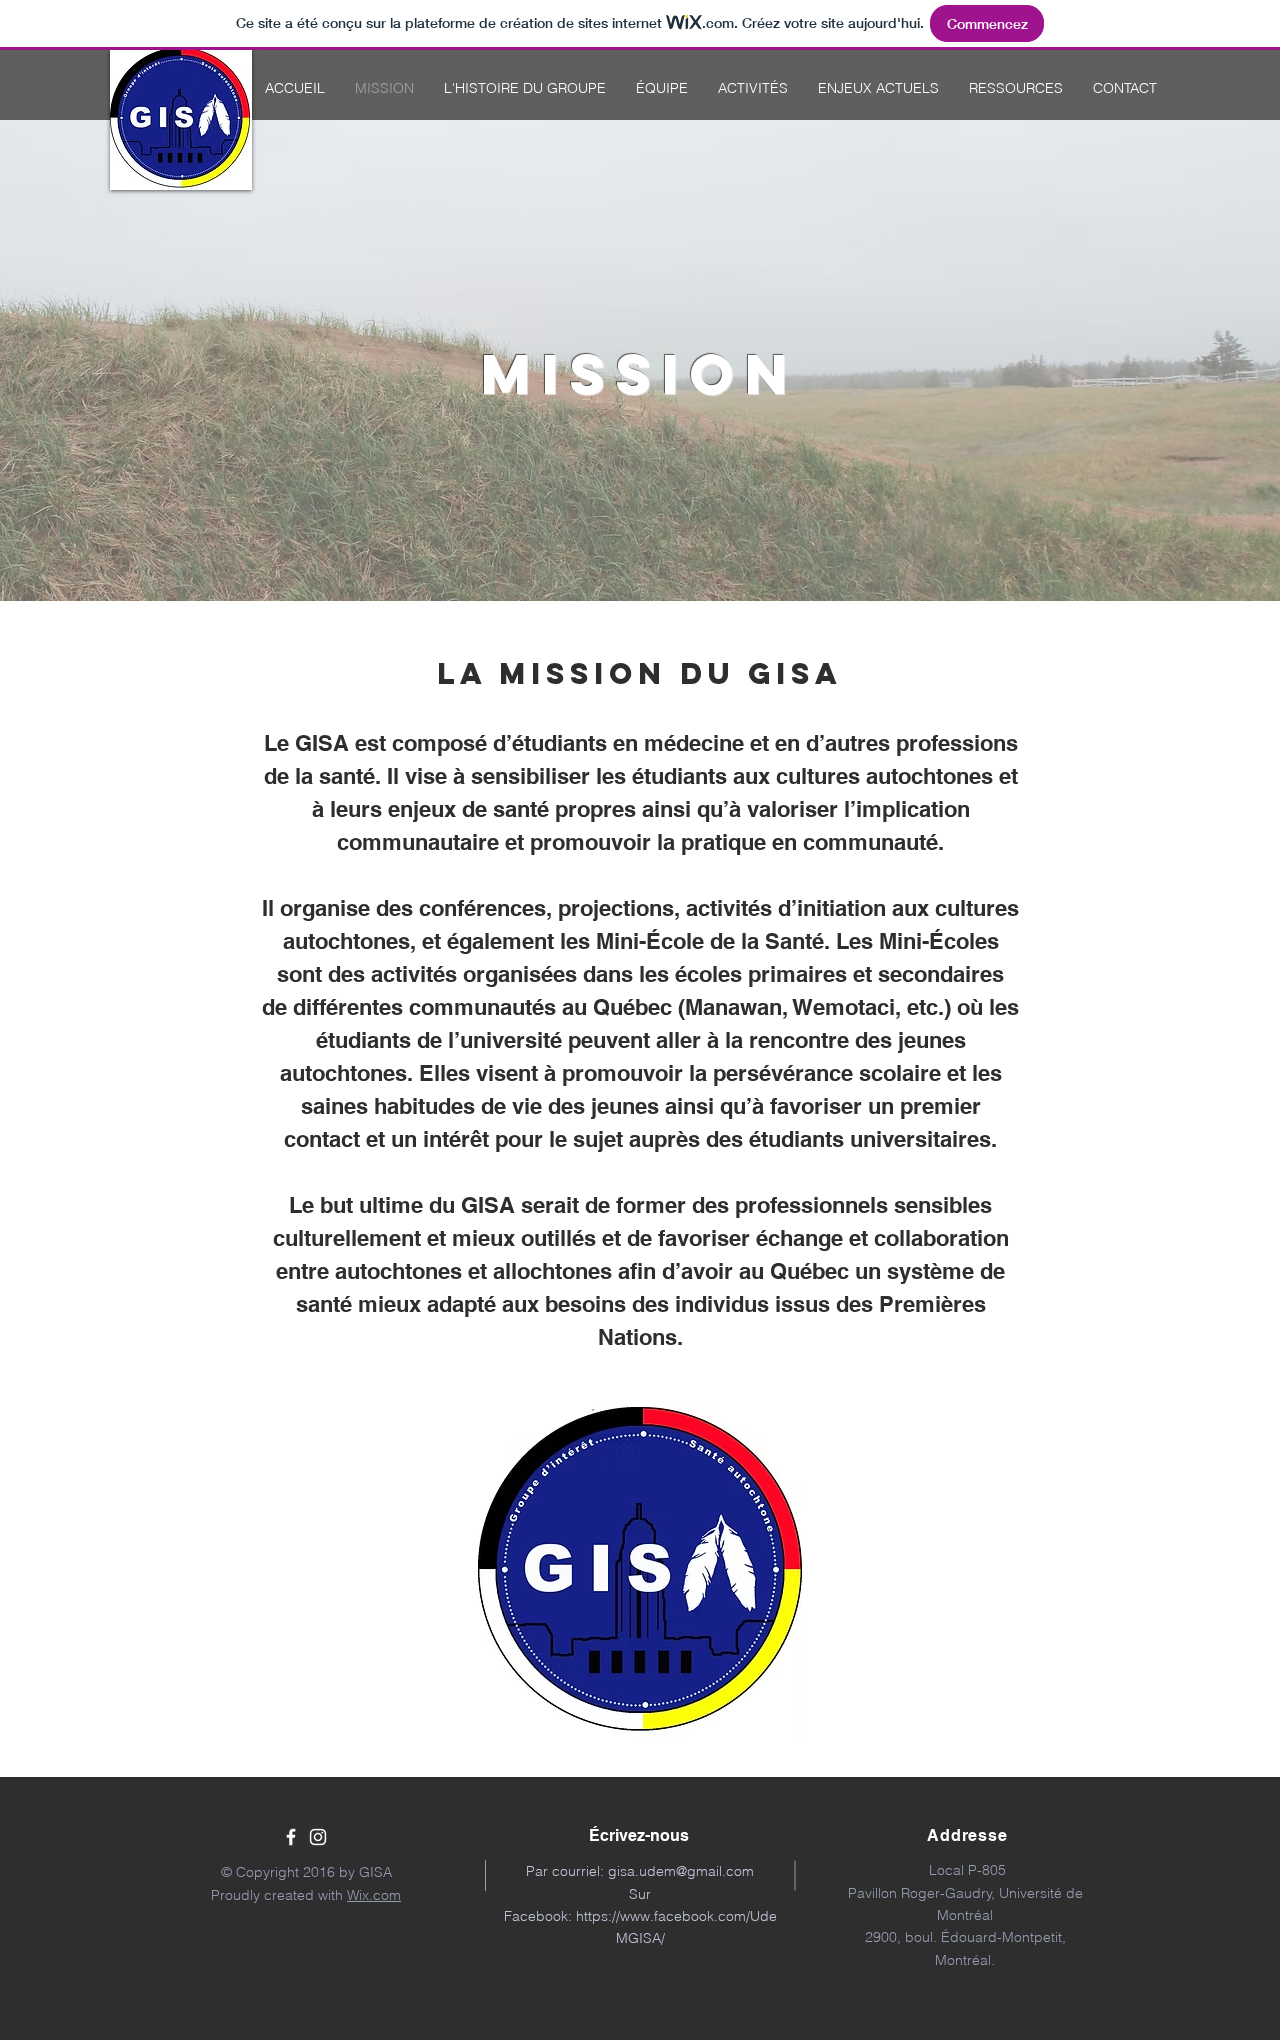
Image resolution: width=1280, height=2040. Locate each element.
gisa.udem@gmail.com (681, 1871)
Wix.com (374, 1895)
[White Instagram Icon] (318, 1837)
